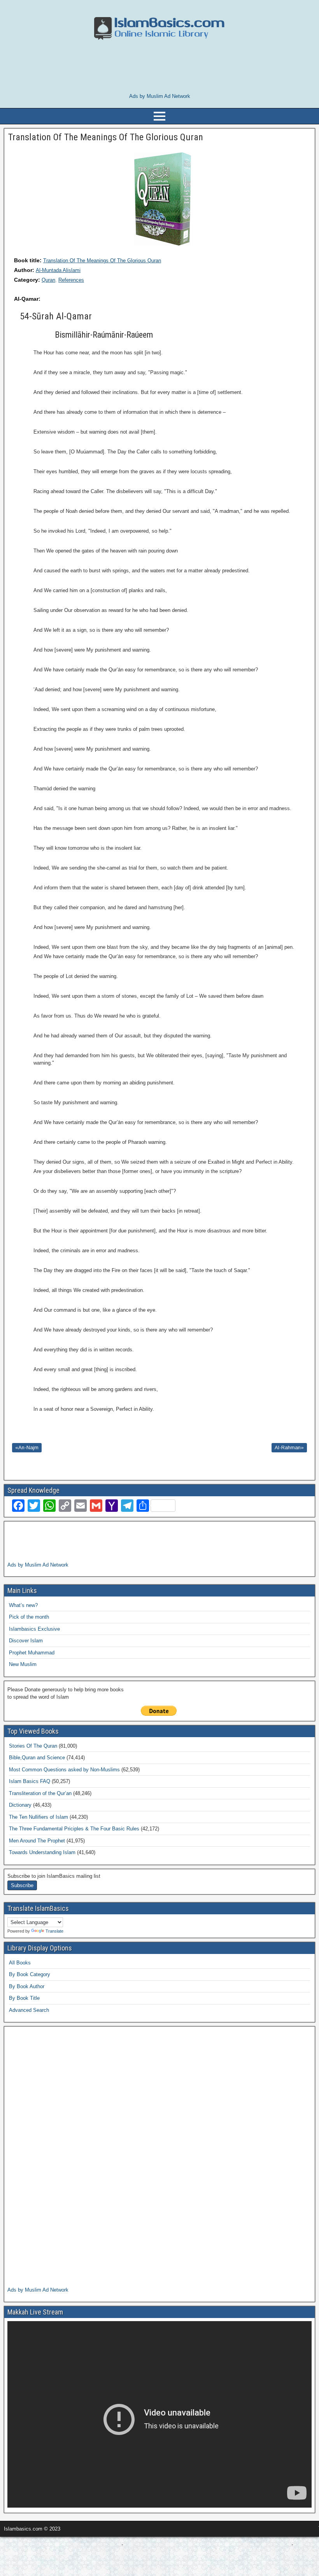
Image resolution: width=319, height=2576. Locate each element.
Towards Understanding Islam (42, 1852)
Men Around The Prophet (37, 1841)
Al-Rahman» (289, 1447)
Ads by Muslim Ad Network (160, 96)
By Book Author (27, 1986)
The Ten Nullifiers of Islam (39, 1817)
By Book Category (30, 1974)
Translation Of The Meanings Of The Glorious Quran (102, 261)
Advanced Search (29, 2010)
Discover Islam (26, 1641)
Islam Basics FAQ (30, 1781)
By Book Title (24, 1998)
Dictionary (20, 1805)
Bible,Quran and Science (37, 1758)
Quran (48, 280)
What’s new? (23, 1605)
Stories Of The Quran (33, 1746)
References (71, 280)
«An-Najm (27, 1447)
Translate (54, 1931)
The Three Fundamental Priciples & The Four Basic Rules (74, 1829)
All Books (20, 1963)
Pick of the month (29, 1617)
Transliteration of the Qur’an (40, 1793)
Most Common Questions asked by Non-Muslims (64, 1770)
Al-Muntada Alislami (58, 270)
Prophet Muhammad (32, 1653)
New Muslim (23, 1664)
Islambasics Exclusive (34, 1629)
